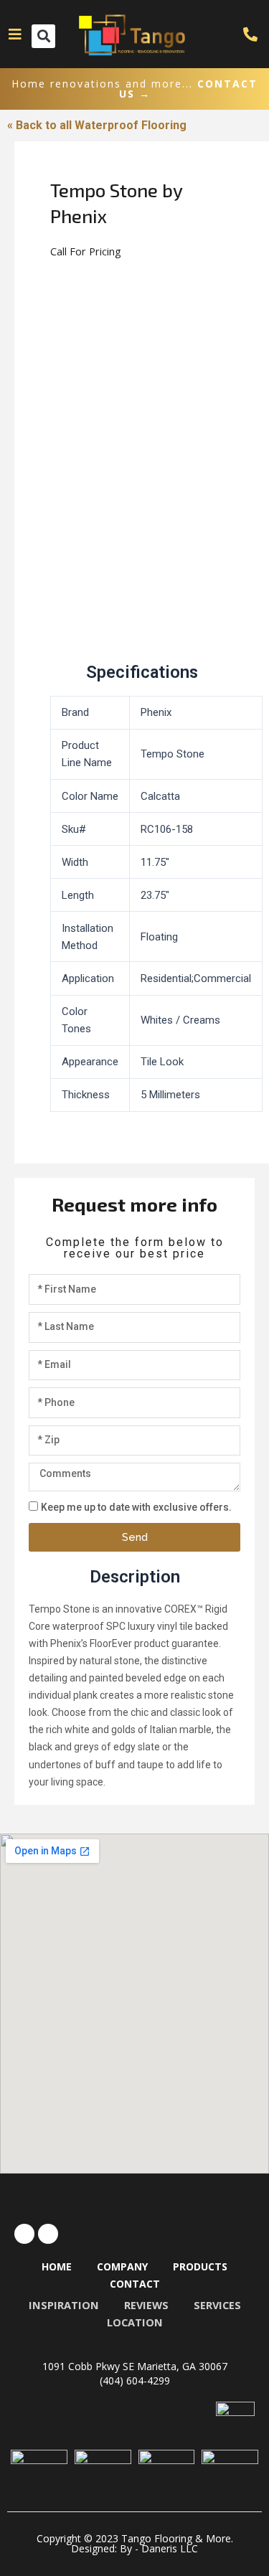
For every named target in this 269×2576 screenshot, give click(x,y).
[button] (43, 36)
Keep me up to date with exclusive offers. (136, 1507)
